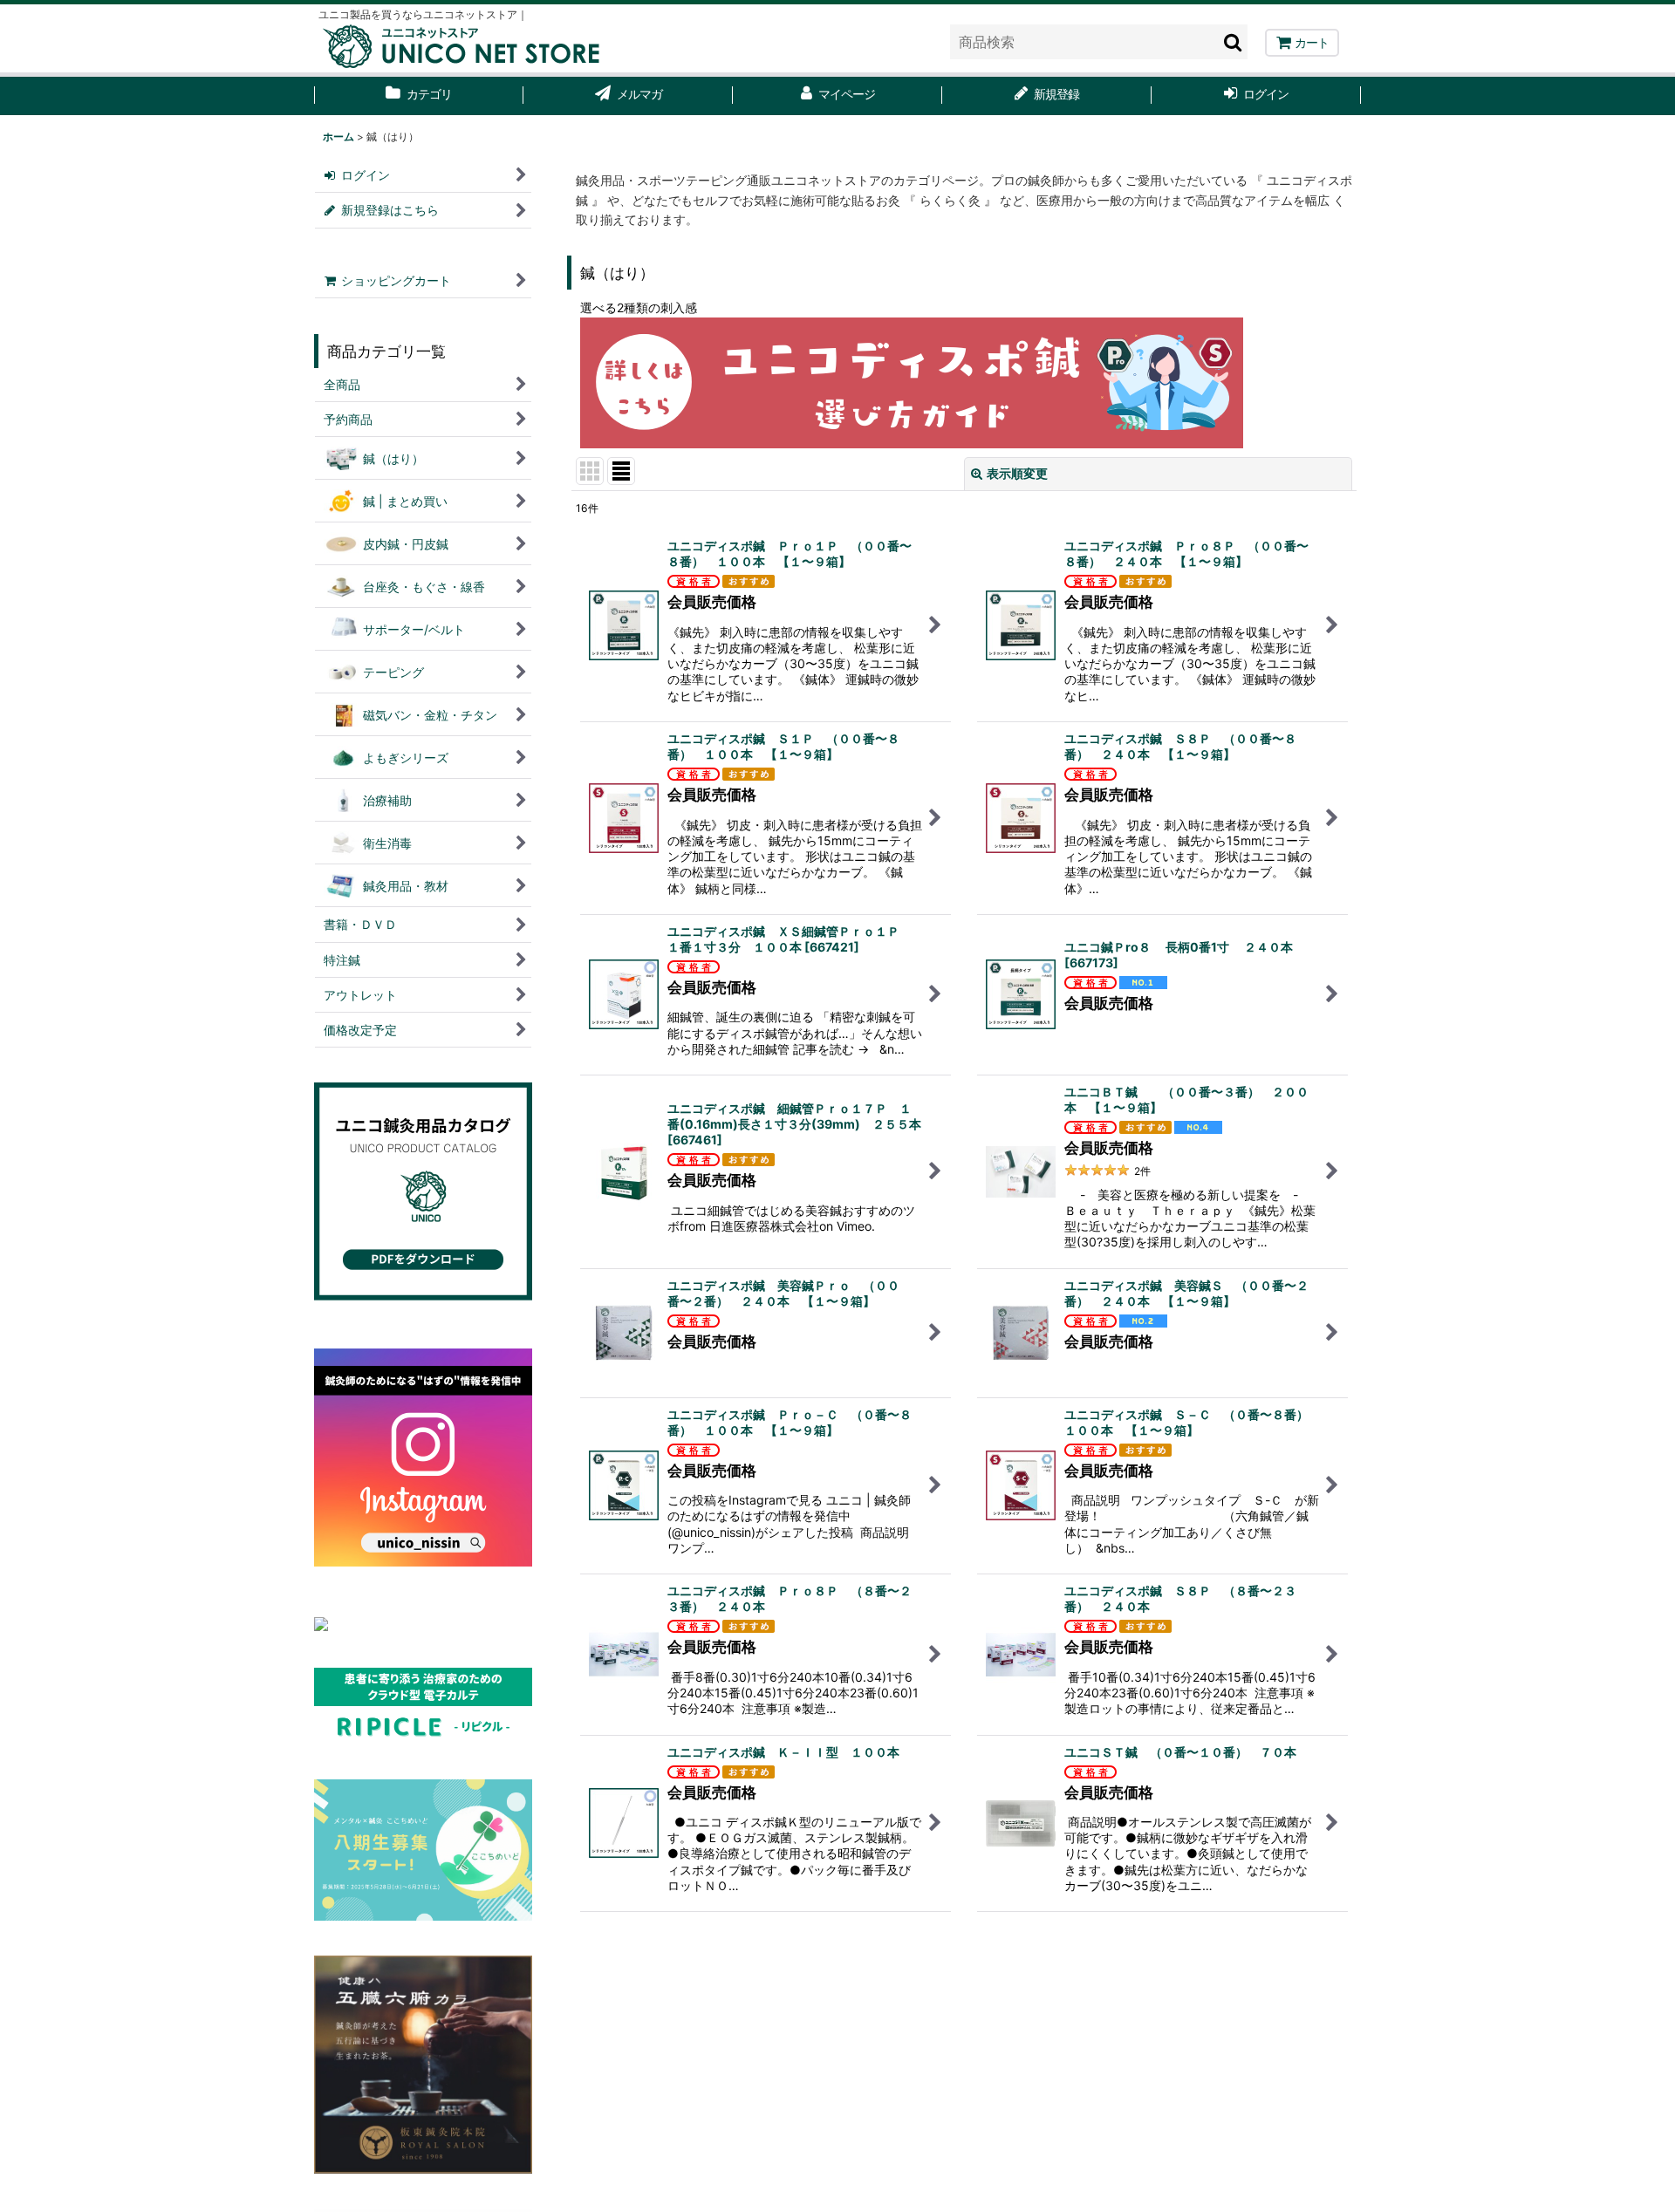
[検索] (1234, 42)
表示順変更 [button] (1017, 473)
